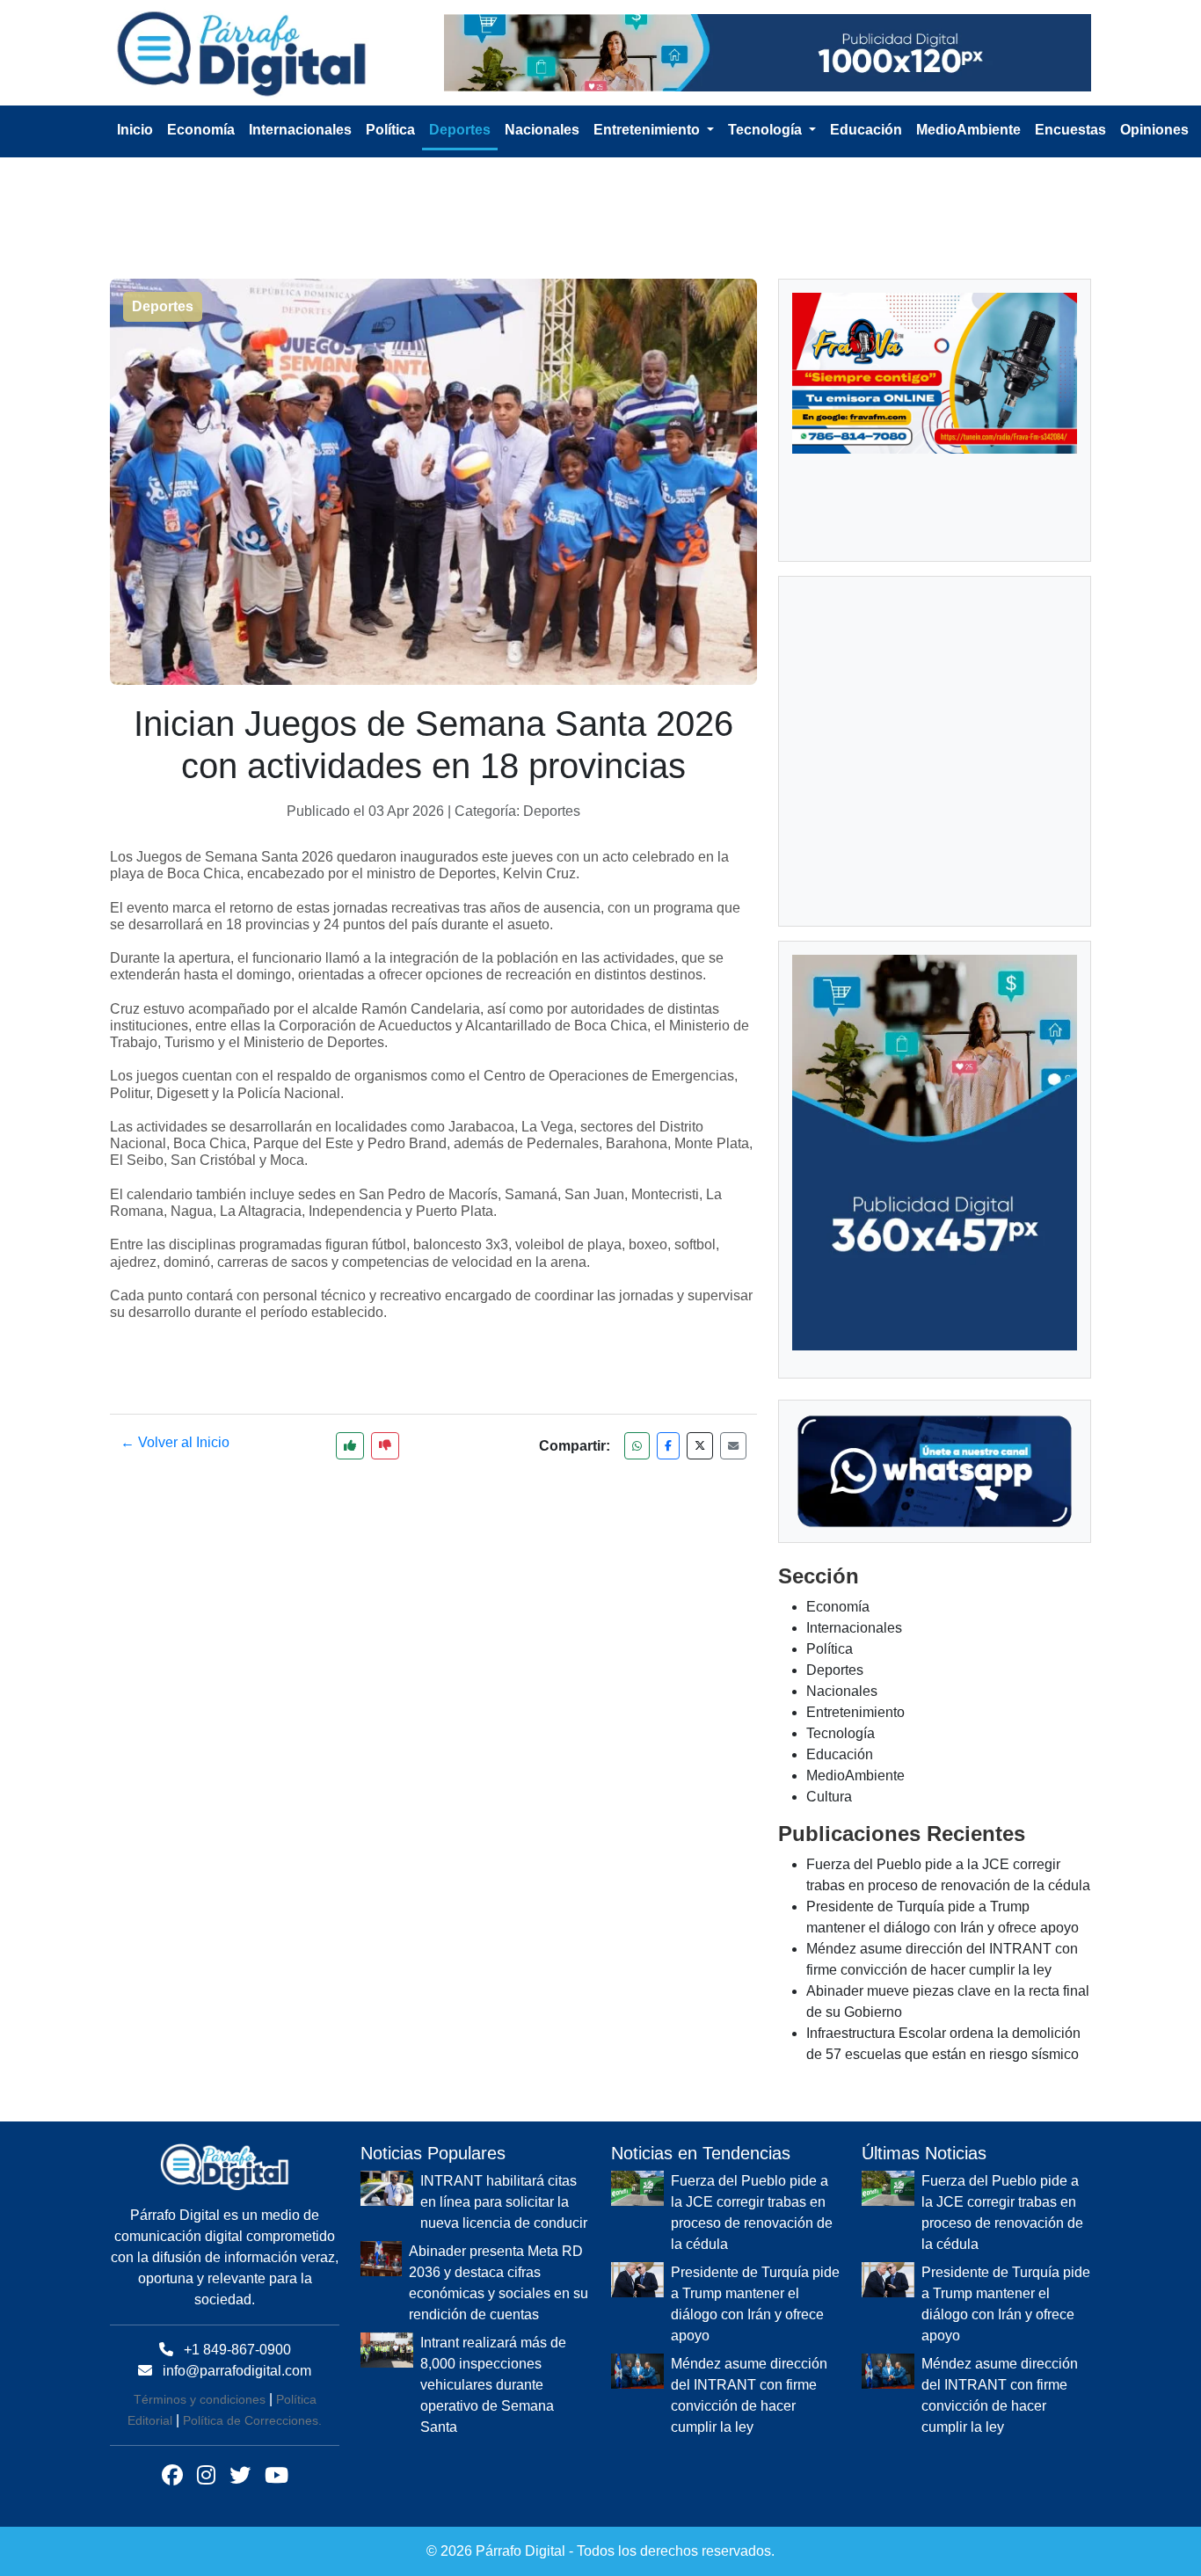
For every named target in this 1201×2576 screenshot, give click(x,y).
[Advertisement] (611, 189)
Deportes (460, 122)
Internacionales (300, 122)
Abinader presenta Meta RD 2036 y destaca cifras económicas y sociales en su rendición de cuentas (499, 1899)
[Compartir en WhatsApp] (637, 1438)
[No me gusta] (385, 1438)
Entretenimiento (855, 1330)
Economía (201, 122)
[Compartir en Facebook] (668, 1438)
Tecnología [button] (767, 122)
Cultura (829, 1414)
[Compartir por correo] (733, 1438)
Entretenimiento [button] (648, 122)
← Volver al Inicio (175, 1434)
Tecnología (841, 1351)
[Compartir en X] (700, 1438)
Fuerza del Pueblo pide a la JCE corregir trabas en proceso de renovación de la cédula (752, 1829)
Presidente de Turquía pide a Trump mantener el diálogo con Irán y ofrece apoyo (755, 1921)
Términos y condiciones (200, 2017)
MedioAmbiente (968, 122)
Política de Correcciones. (252, 2038)
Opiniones (1154, 122)
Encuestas (1070, 122)
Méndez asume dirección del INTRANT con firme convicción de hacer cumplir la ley (749, 2012)
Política (390, 122)
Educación (866, 122)
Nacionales (542, 122)
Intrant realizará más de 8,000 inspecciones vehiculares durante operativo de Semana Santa (493, 2001)
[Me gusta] (350, 1438)
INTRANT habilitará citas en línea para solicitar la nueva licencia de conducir (504, 1819)
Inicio (135, 122)
